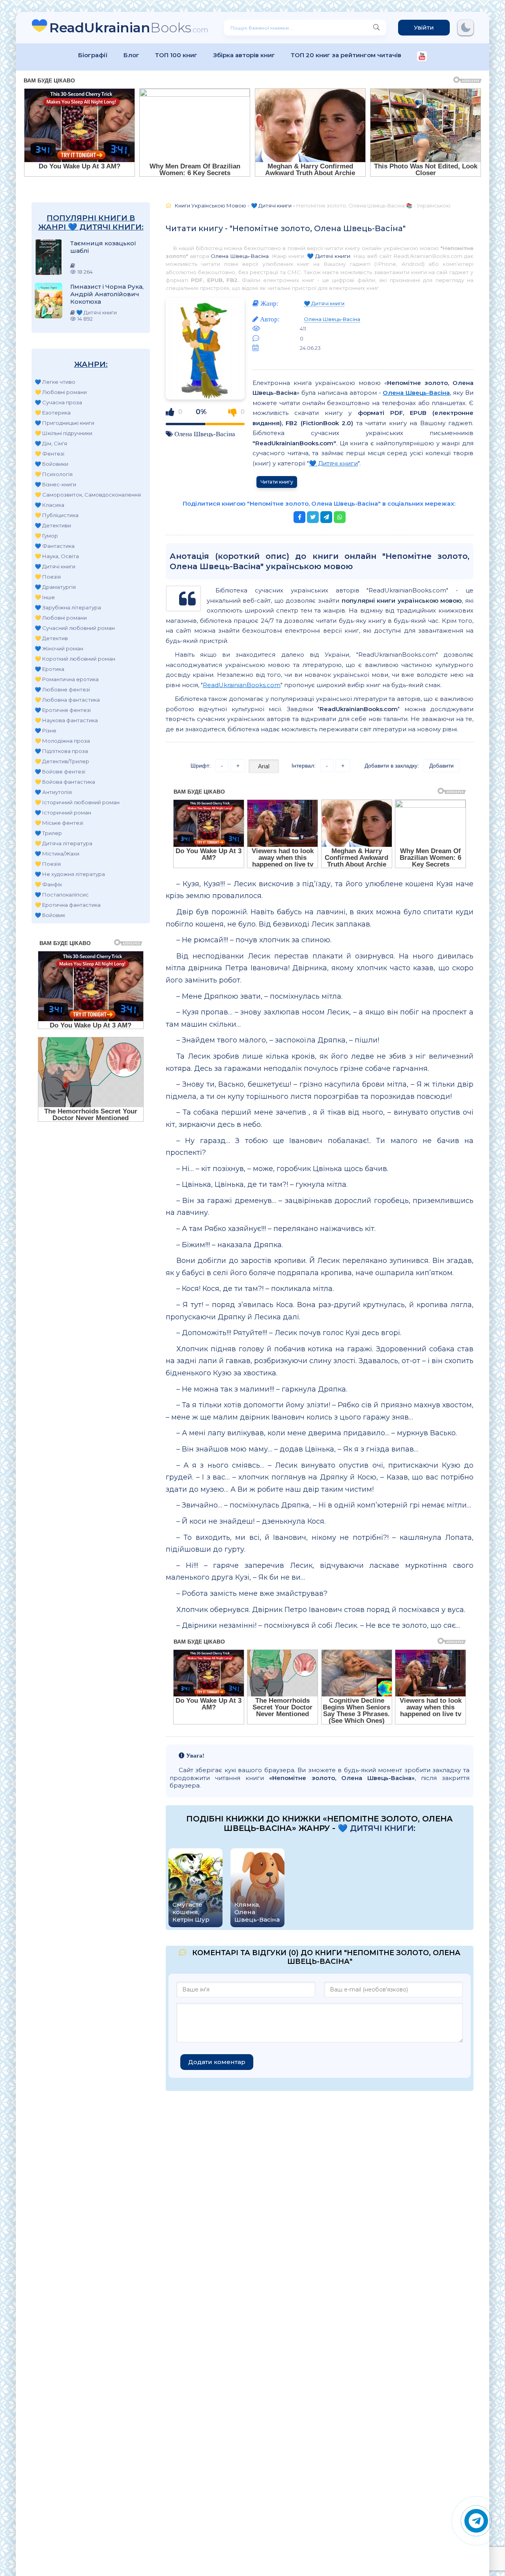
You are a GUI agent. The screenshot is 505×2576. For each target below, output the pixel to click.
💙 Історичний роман (63, 813)
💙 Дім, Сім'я (51, 443)
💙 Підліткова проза (61, 751)
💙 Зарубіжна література (68, 607)
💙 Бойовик (50, 915)
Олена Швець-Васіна (240, 256)
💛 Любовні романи (61, 392)
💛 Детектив (51, 638)
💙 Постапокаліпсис (62, 895)
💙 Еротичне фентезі (63, 710)
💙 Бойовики (51, 464)
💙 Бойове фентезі (60, 771)
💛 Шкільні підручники (64, 433)
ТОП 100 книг (176, 55)
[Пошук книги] (376, 28)
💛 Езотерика (53, 413)
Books (129, 27)
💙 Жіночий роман (59, 648)
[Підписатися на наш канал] (422, 57)
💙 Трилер (48, 833)
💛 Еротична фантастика (68, 905)
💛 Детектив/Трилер (62, 761)
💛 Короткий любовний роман (75, 659)
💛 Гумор (46, 536)
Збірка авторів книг (244, 55)
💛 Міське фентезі (59, 823)
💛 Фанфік (48, 884)
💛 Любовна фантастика (67, 700)
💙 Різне (46, 730)
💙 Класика (50, 505)
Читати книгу (277, 482)
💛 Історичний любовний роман (77, 802)
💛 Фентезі (50, 454)
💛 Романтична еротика (67, 679)
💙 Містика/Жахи (57, 854)
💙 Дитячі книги (55, 566)
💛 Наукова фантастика (66, 720)
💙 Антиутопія (53, 792)
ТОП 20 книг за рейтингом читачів (346, 55)
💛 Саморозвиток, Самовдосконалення (88, 495)
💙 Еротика (50, 669)
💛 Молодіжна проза (62, 741)
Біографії (93, 55)
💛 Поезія (48, 577)
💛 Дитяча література (64, 843)
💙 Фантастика (55, 546)
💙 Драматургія (55, 587)
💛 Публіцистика (57, 515)
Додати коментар (217, 2062)
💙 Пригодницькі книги (65, 423)
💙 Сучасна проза (58, 402)
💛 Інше (45, 597)
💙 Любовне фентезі (62, 689)
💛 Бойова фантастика (65, 782)
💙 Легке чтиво (55, 382)
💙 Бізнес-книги (55, 484)
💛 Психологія (54, 474)
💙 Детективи (53, 525)
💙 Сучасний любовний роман (75, 628)
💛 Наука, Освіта (57, 556)
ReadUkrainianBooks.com (242, 685)
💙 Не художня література (70, 874)
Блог (131, 55)
